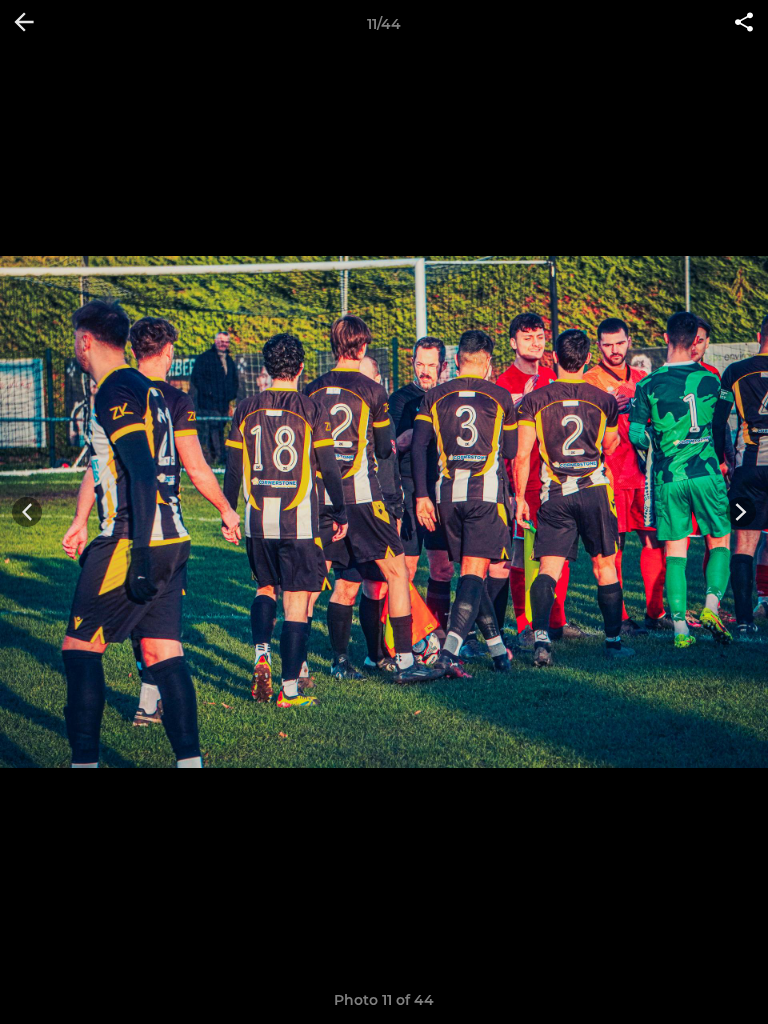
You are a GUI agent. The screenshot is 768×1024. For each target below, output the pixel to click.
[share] (744, 24)
